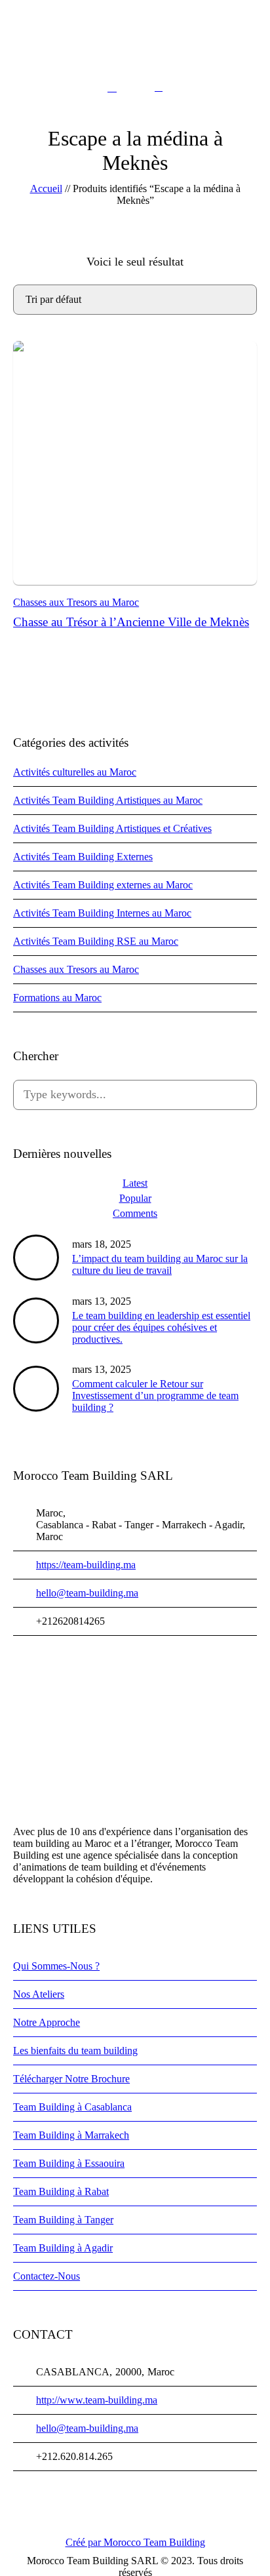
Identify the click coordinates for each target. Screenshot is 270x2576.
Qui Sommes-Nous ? (56, 1966)
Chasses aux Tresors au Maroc (76, 602)
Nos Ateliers (39, 1994)
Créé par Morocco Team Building (135, 2542)
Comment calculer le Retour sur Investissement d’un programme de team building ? (155, 1396)
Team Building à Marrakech (71, 2135)
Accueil (46, 188)
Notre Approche (47, 2022)
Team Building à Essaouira (69, 2163)
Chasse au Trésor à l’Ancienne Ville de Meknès (131, 622)
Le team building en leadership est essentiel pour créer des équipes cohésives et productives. (161, 1327)
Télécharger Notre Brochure (71, 2079)
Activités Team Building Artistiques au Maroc (108, 800)
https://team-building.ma (86, 1565)
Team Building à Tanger (63, 2220)
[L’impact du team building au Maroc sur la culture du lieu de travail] (36, 1257)
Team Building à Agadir (63, 2248)
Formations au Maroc (57, 998)
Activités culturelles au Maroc (75, 772)
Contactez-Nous (47, 2276)
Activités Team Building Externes (83, 857)
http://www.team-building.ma (97, 2400)
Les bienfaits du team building (75, 2051)
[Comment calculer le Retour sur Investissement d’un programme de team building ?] (36, 1388)
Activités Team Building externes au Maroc (103, 885)
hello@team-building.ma (87, 1593)
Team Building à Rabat (61, 2191)
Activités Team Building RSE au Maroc (96, 941)
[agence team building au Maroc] (135, 44)
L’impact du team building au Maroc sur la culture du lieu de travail (160, 1264)
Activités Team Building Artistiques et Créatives (112, 828)
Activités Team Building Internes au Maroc (102, 913)
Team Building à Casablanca (72, 2107)
